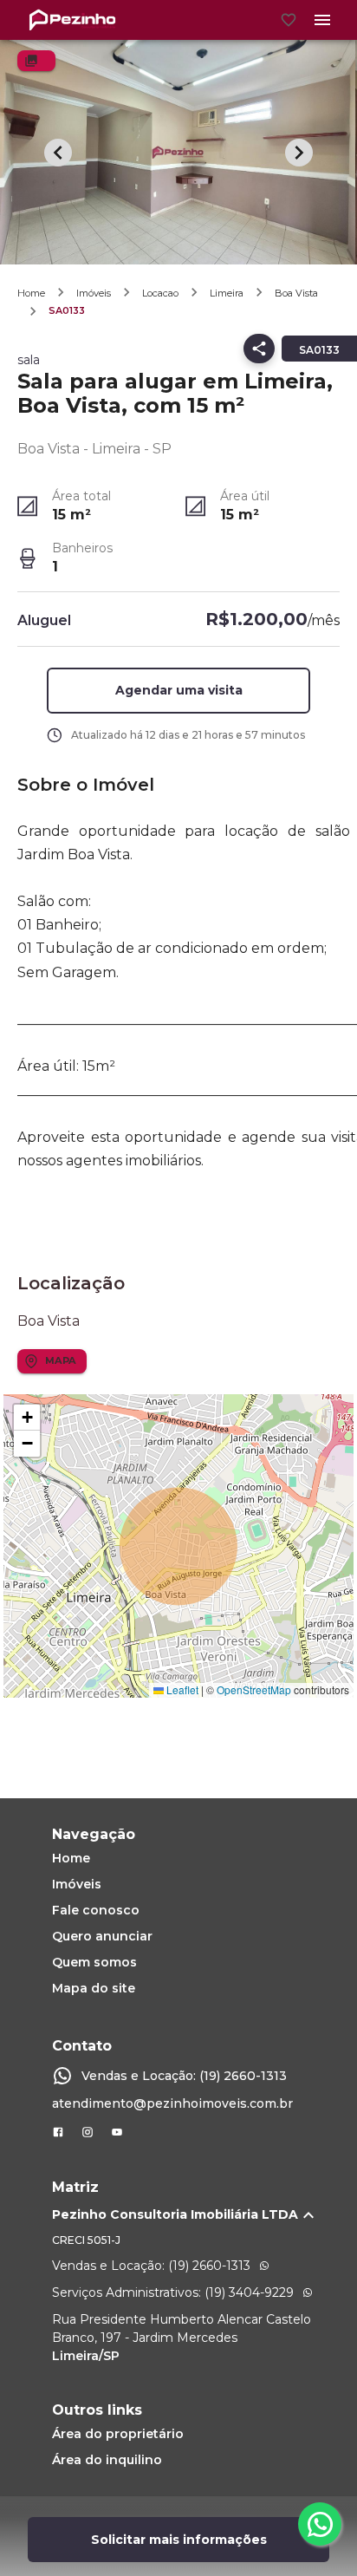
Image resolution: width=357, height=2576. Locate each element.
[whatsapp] (320, 2524)
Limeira (227, 293)
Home (31, 293)
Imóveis (94, 293)
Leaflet (181, 1689)
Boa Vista (296, 293)
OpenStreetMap (254, 1689)
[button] (179, 691)
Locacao (160, 293)
